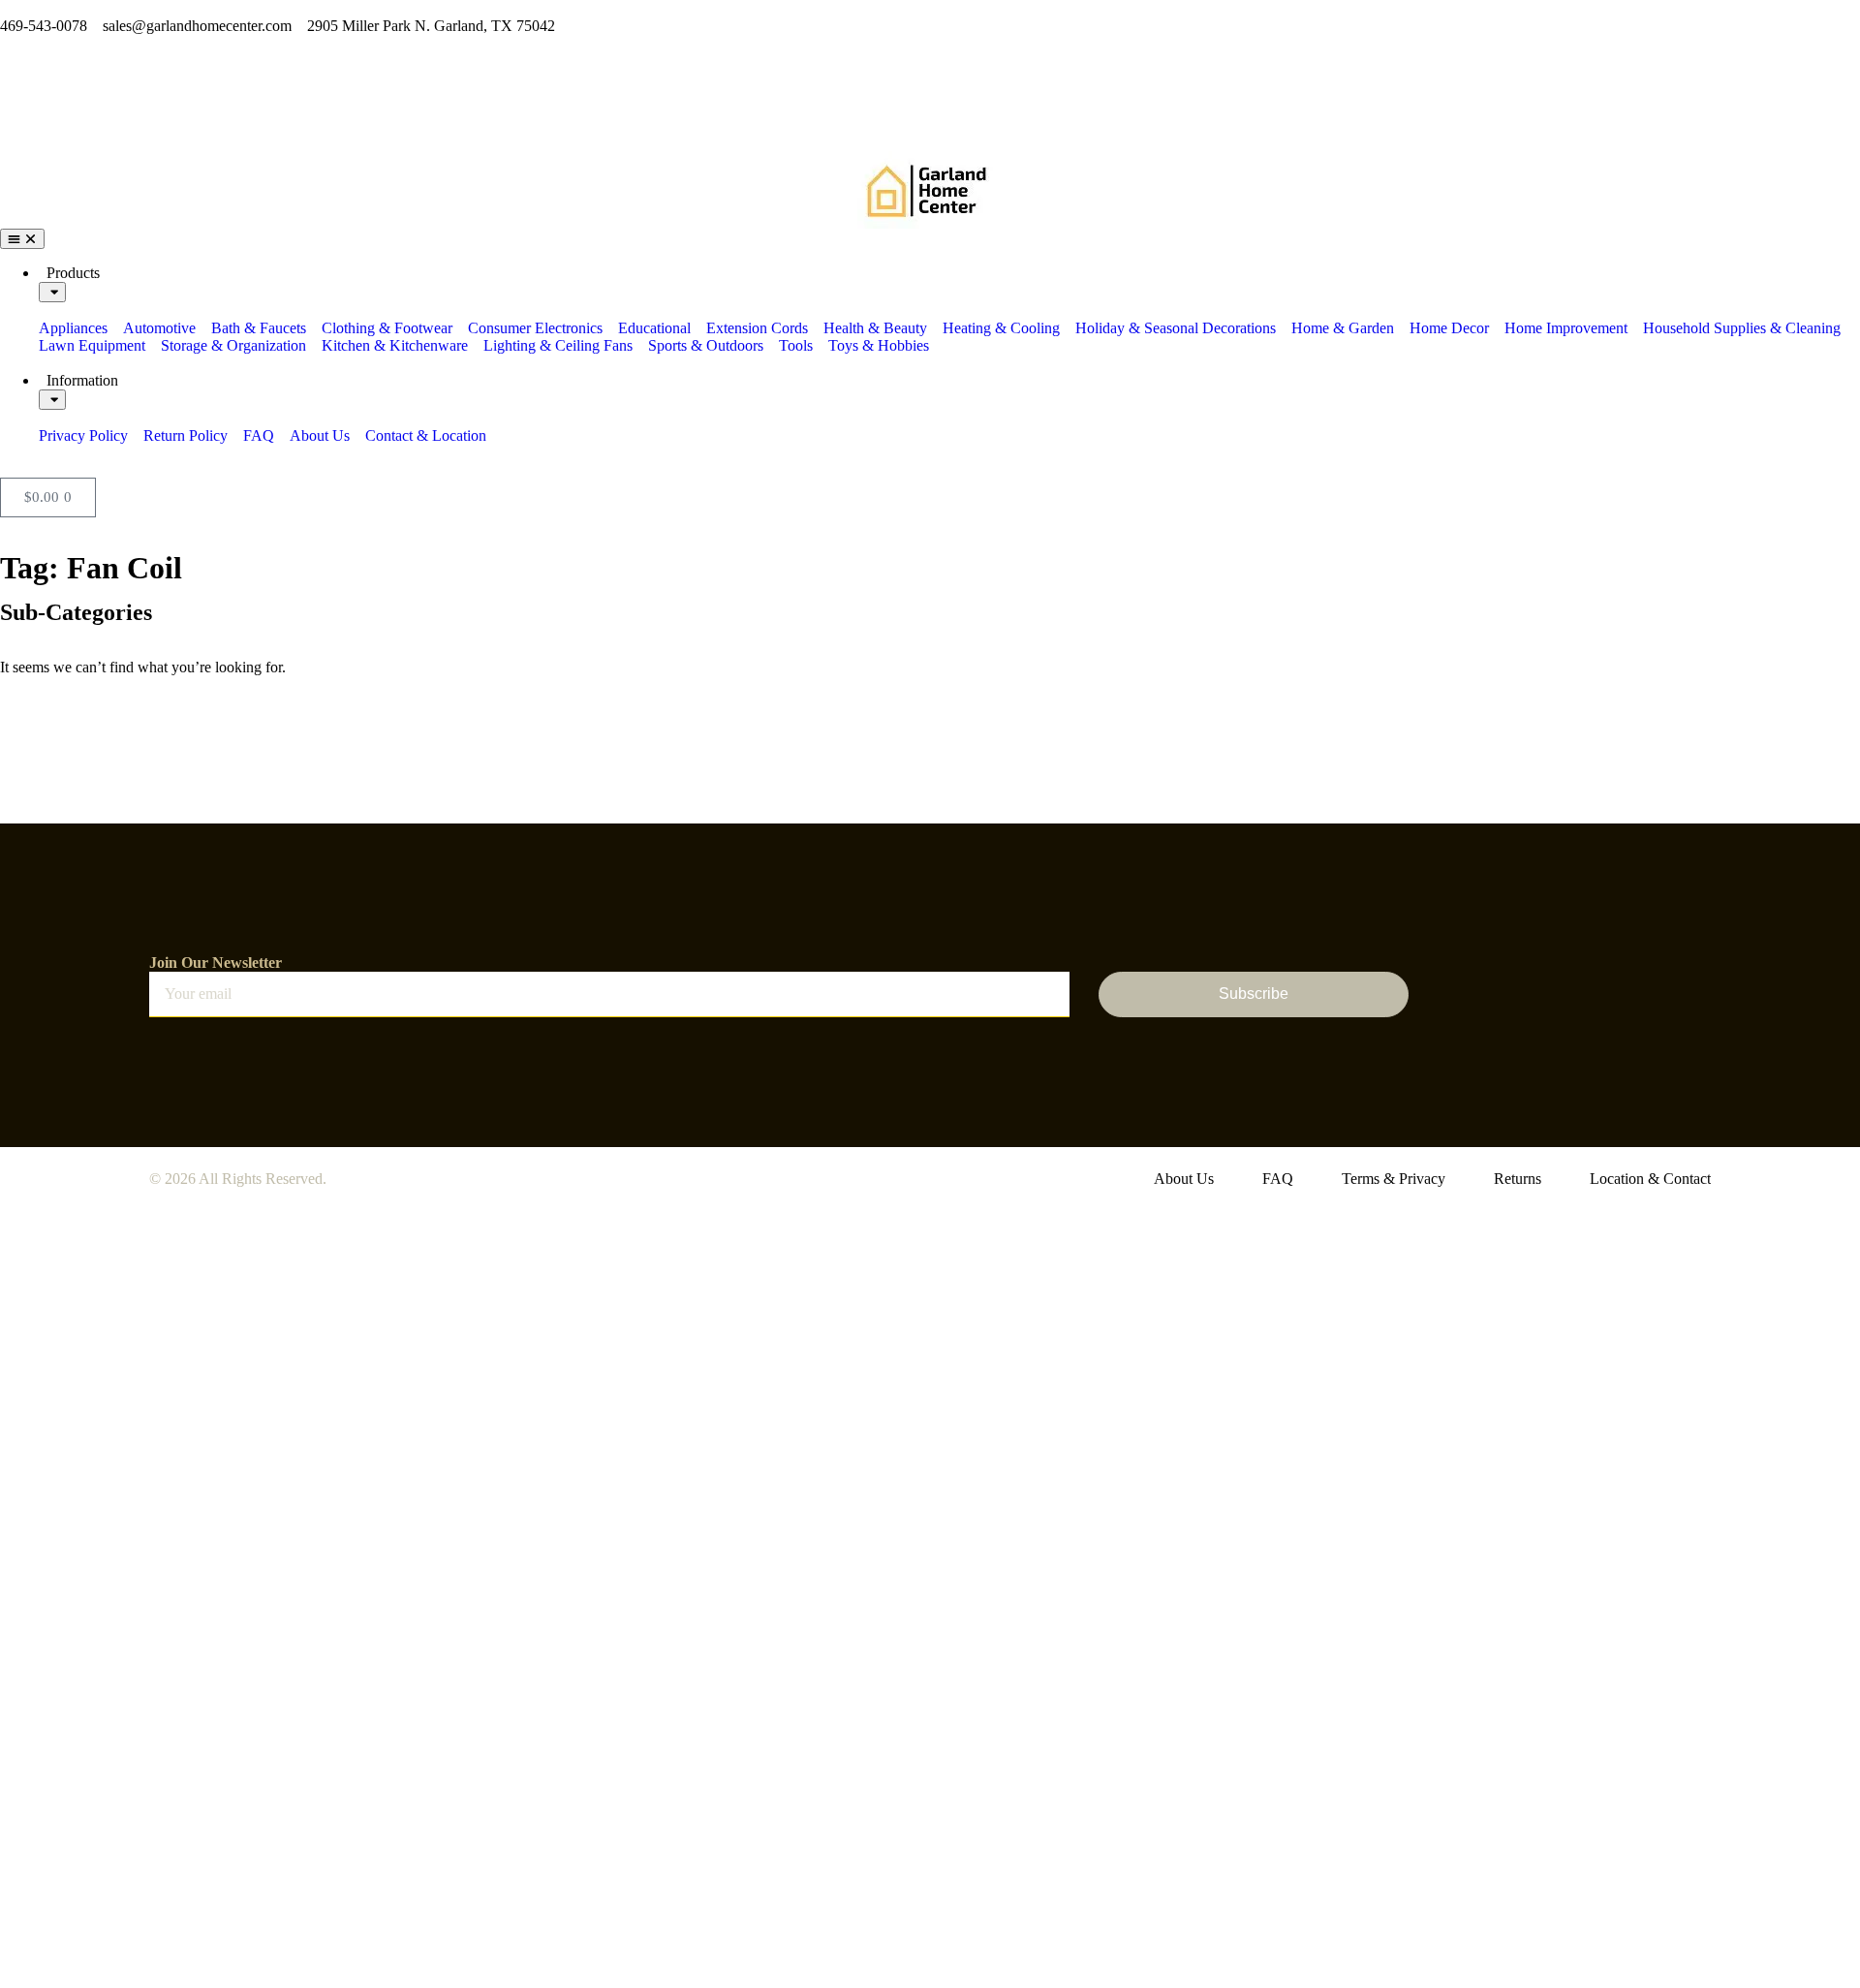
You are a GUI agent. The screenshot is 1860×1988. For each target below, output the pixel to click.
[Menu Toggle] (22, 239)
